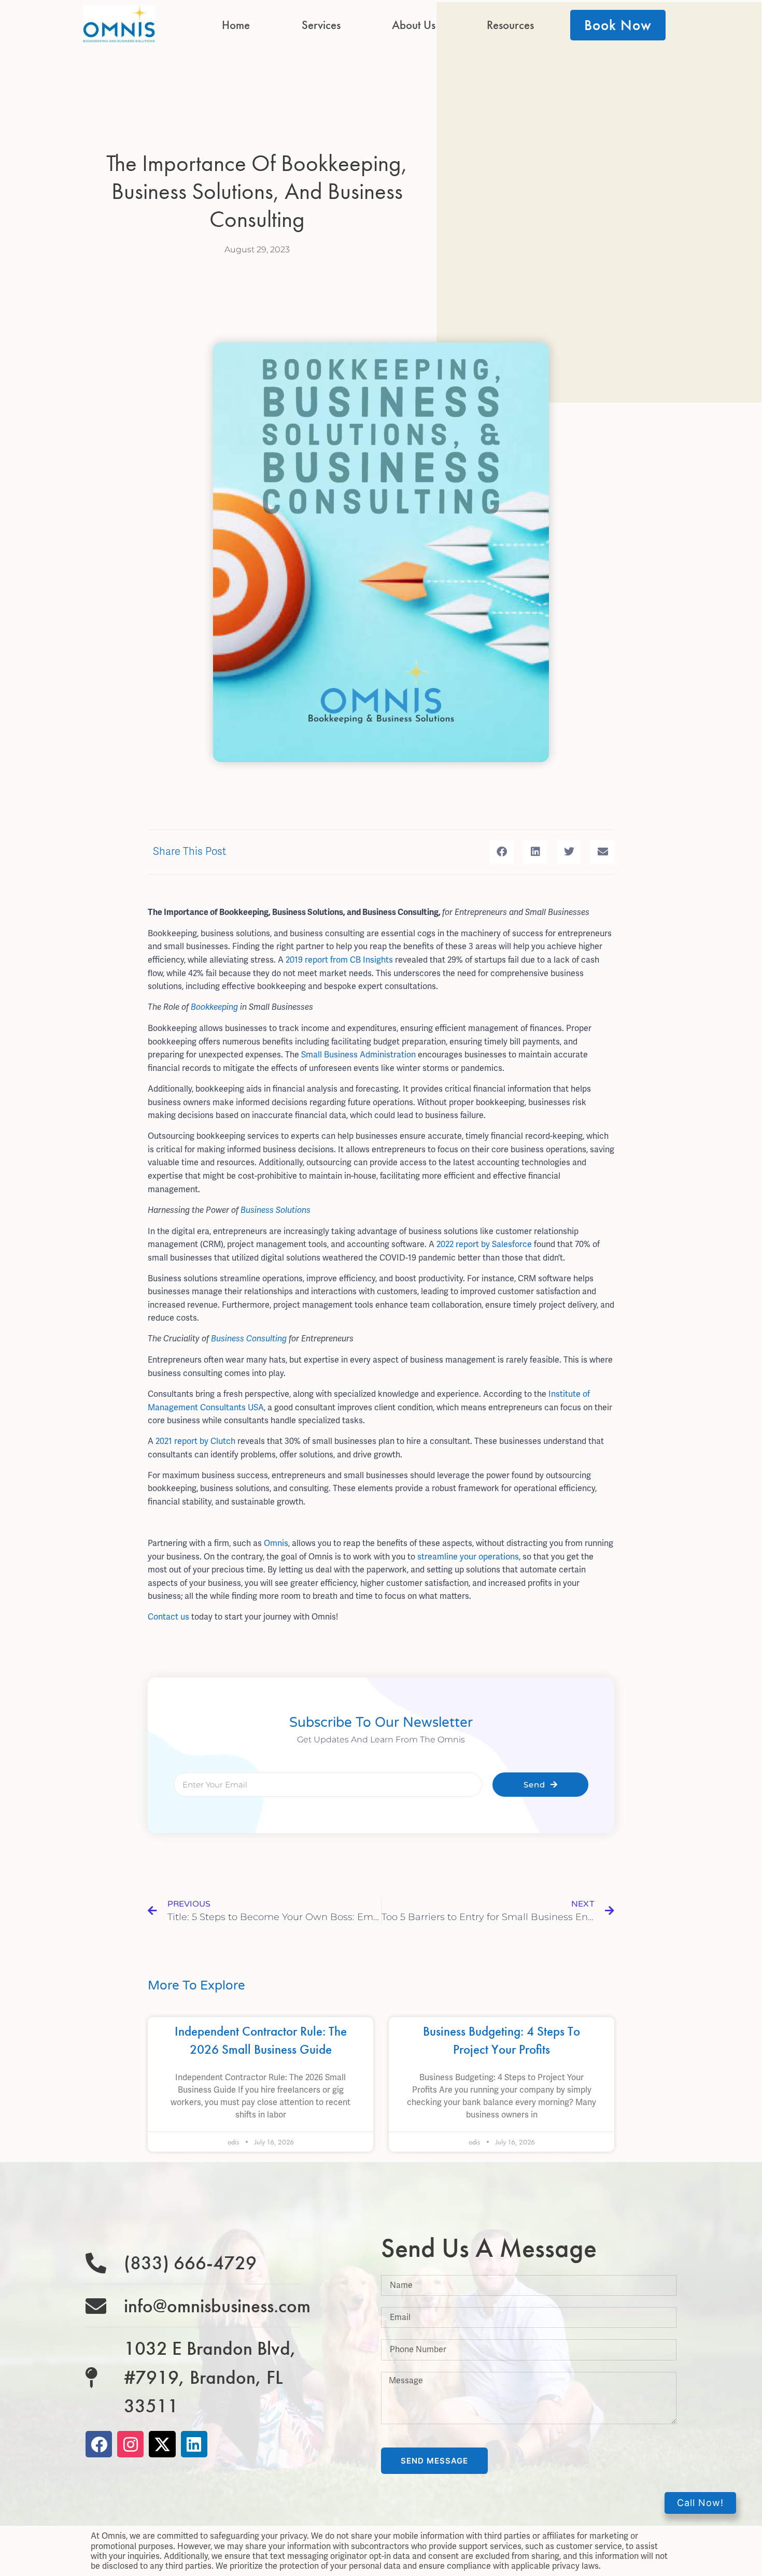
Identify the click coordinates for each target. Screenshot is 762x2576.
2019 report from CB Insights (339, 960)
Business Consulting (249, 1339)
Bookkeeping (214, 1007)
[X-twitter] (162, 2444)
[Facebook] (99, 2444)
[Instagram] (130, 2444)
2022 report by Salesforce (484, 1244)
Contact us (168, 1617)
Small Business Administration (358, 1055)
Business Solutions (276, 1210)
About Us (414, 25)
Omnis (276, 1543)
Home (236, 25)
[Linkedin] (194, 2444)
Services (321, 25)
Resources (510, 25)
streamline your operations (468, 1557)
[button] (502, 852)
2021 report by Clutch (195, 1441)
